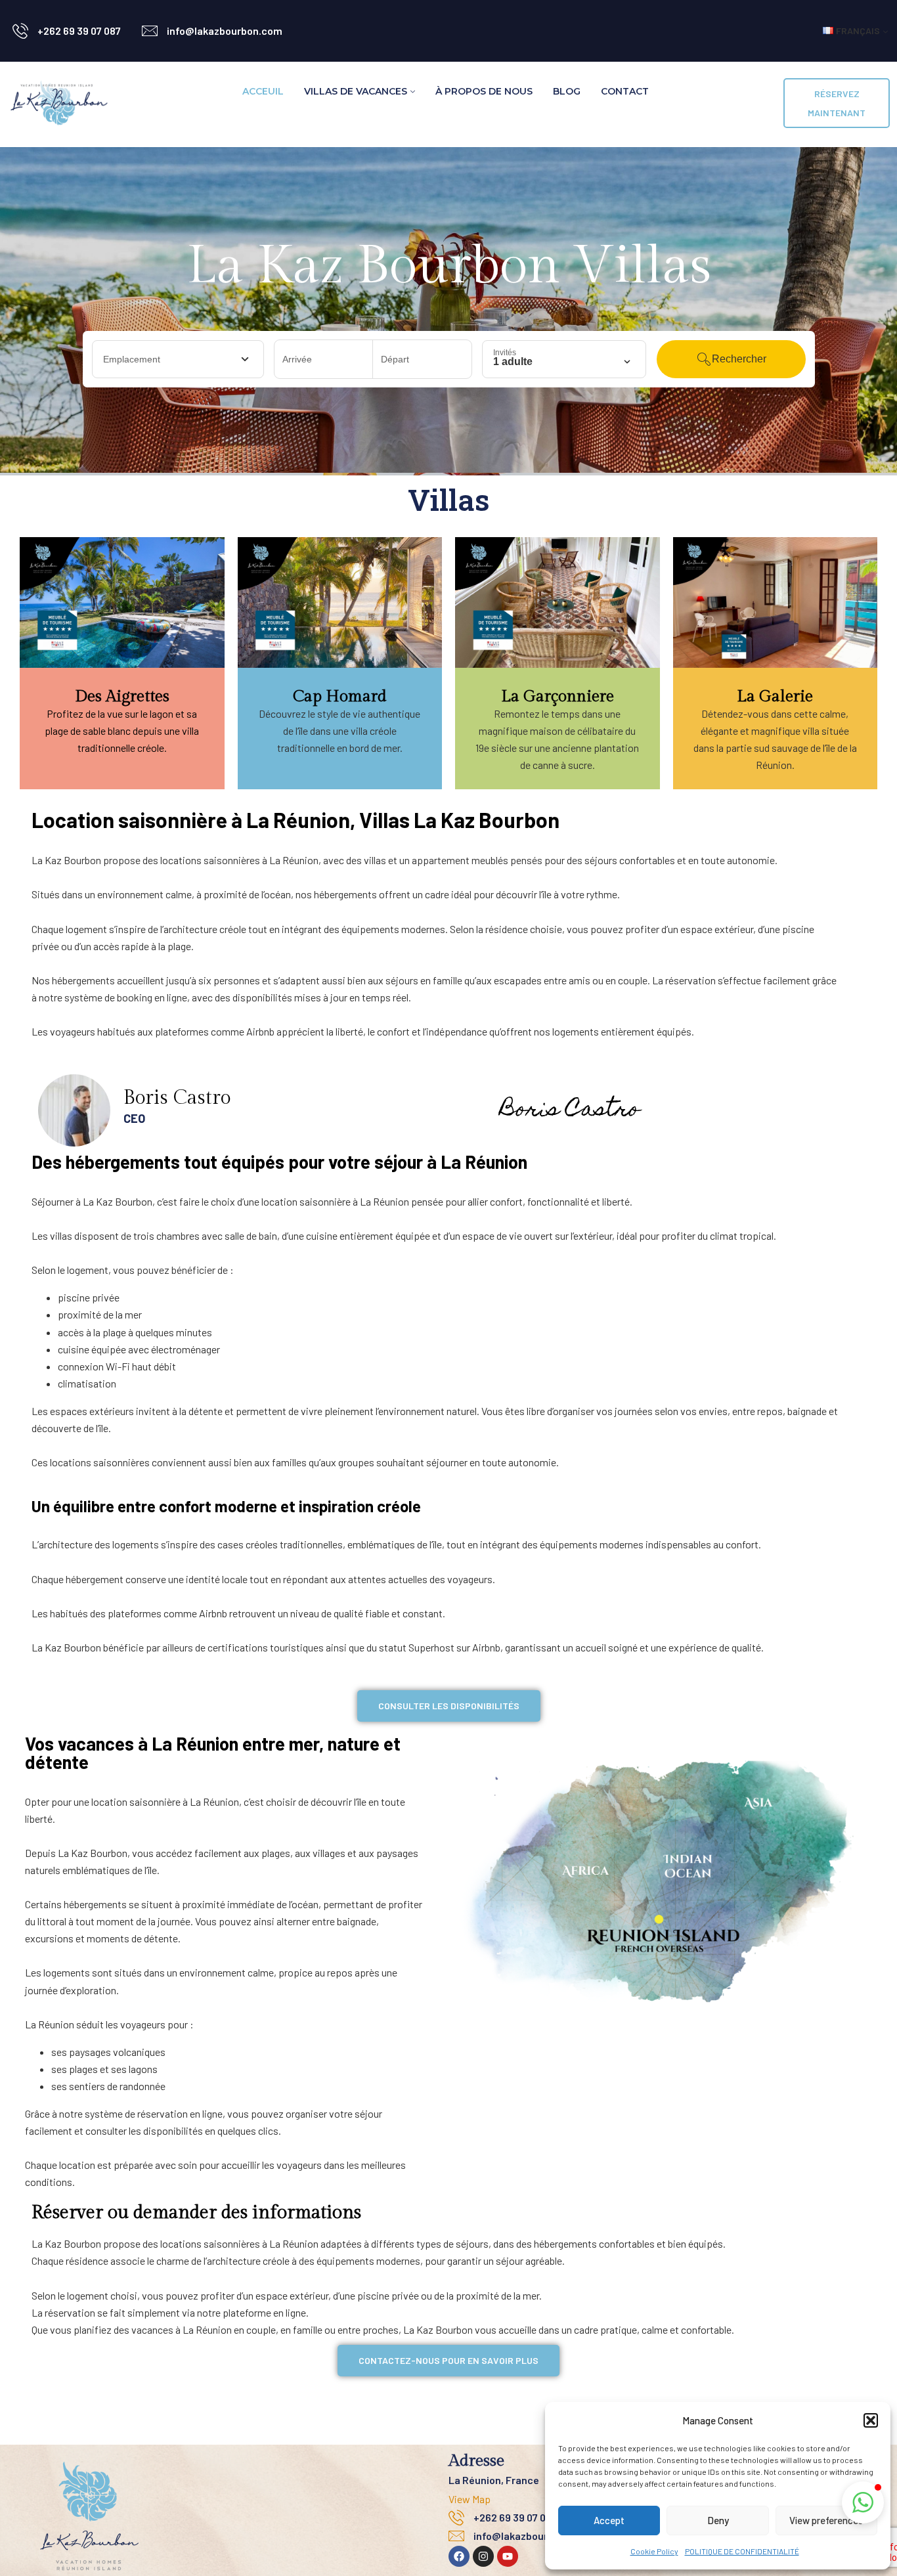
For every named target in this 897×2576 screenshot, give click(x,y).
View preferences (826, 2520)
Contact (625, 91)
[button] (871, 2420)
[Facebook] (459, 2556)
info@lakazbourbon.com (225, 31)
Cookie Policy (654, 2551)
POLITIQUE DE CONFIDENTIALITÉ (742, 2551)
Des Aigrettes (122, 696)
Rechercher (739, 359)
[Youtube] (508, 2556)
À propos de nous (484, 91)
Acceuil (263, 91)
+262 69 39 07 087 (79, 31)
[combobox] (178, 359)
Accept (609, 2520)
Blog (567, 91)
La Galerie (775, 696)
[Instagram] (483, 2556)
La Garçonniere (558, 696)
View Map (470, 2499)
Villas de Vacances (356, 91)
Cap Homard (340, 696)
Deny (718, 2520)
